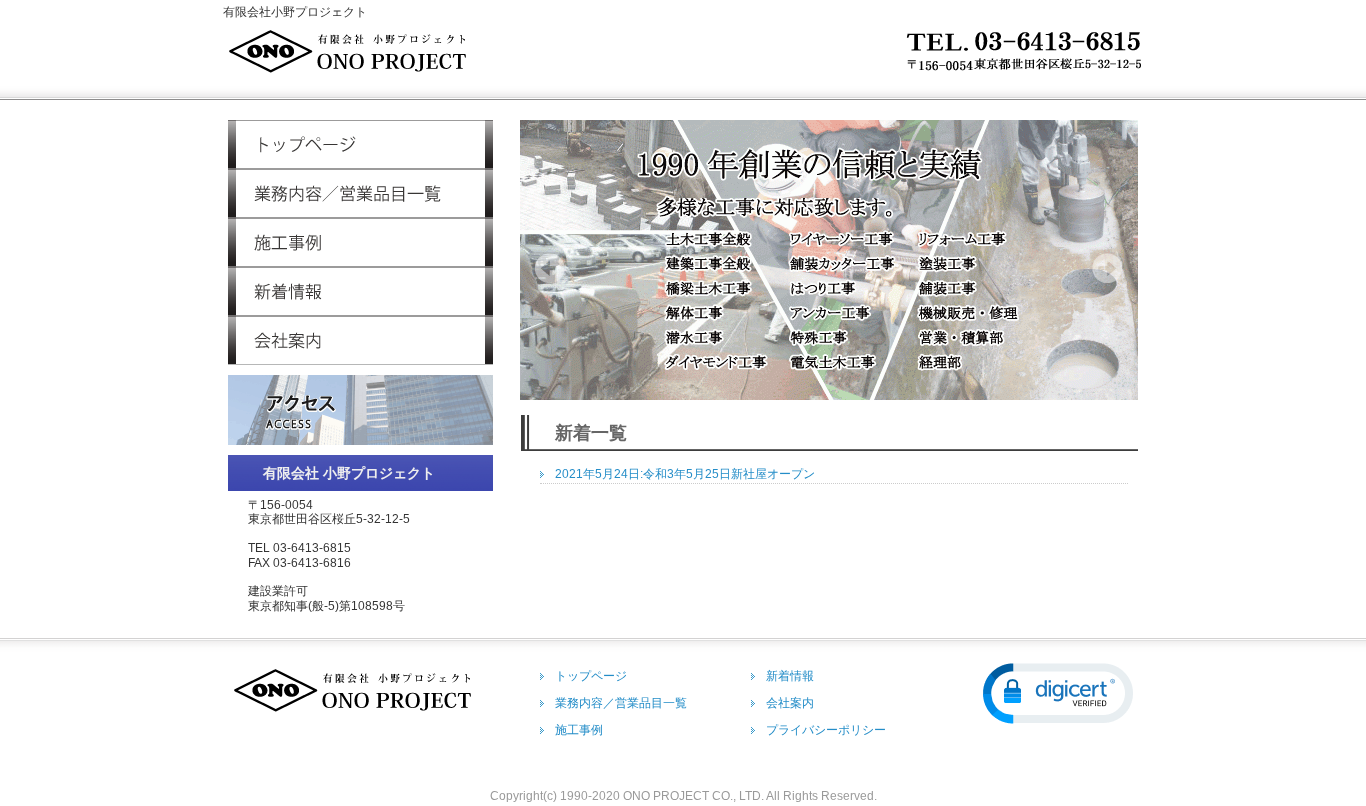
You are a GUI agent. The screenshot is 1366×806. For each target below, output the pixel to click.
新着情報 (361, 291)
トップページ (361, 144)
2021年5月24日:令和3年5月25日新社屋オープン (685, 474)
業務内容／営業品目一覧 (361, 193)
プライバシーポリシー (826, 730)
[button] (1058, 693)
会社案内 (361, 340)
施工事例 (361, 242)
